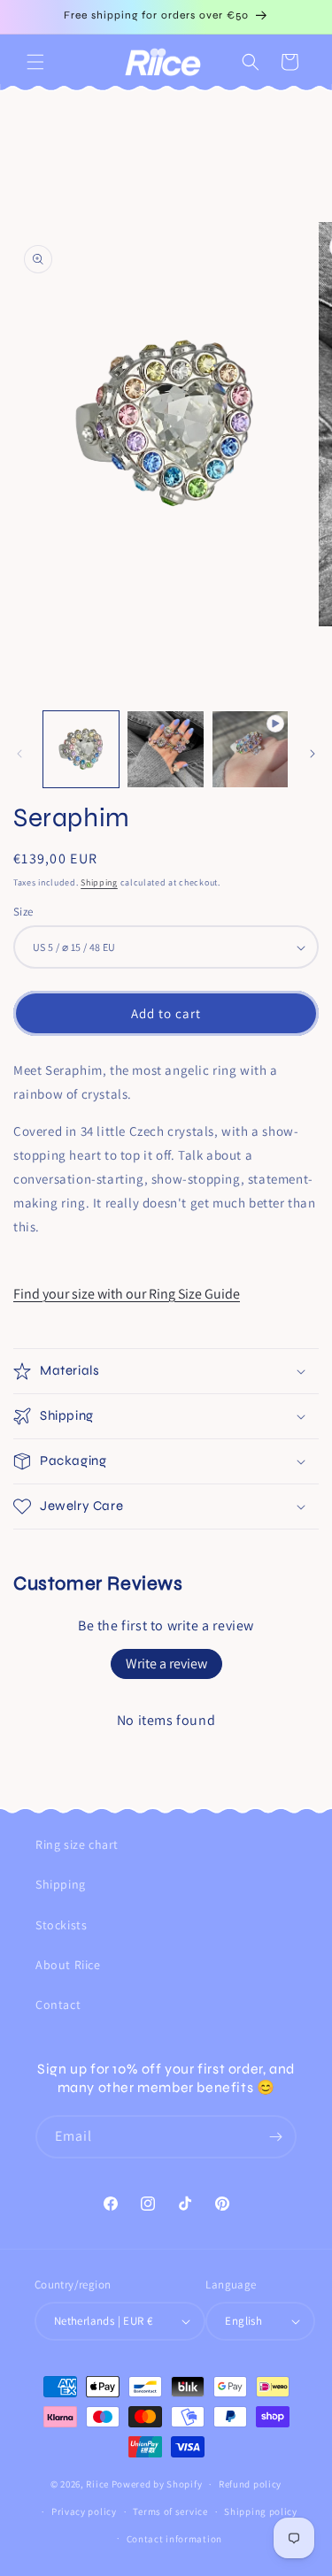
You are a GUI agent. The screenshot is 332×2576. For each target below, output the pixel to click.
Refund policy (250, 2484)
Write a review (166, 1664)
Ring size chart (77, 1844)
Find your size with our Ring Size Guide (127, 1294)
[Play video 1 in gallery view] (250, 749)
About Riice (68, 1965)
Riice (97, 2484)
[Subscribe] (275, 2137)
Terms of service (170, 2511)
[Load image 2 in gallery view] (165, 749)
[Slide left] (19, 754)
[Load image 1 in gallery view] (81, 749)
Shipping (99, 882)
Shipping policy (261, 2511)
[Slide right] (313, 754)
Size (23, 912)
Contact (58, 2005)
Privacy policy (84, 2511)
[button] (35, 62)
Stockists (61, 1925)
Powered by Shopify (157, 2484)
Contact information (174, 2539)
